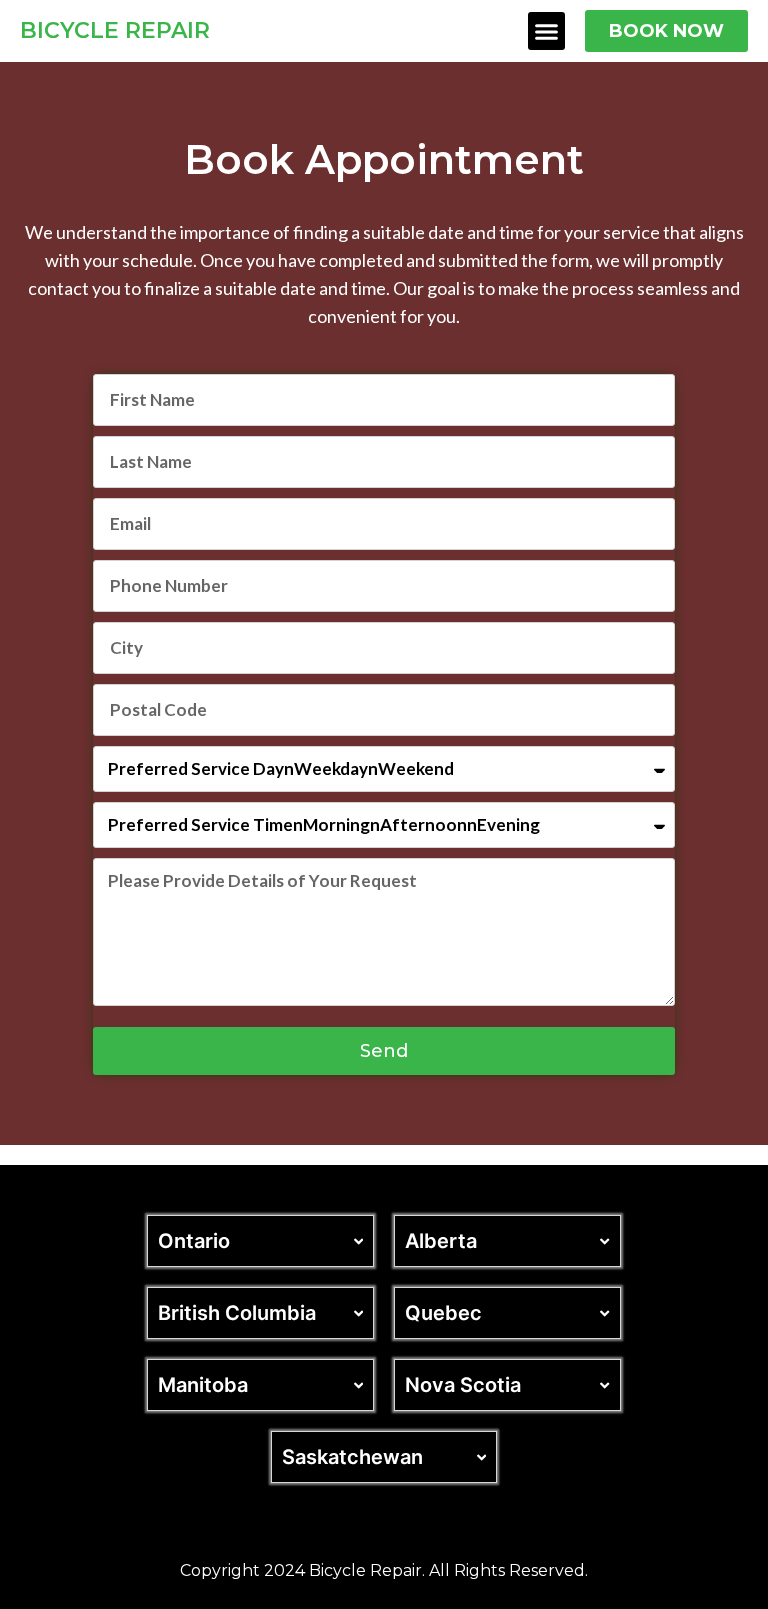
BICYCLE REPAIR (115, 30)
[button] (547, 31)
